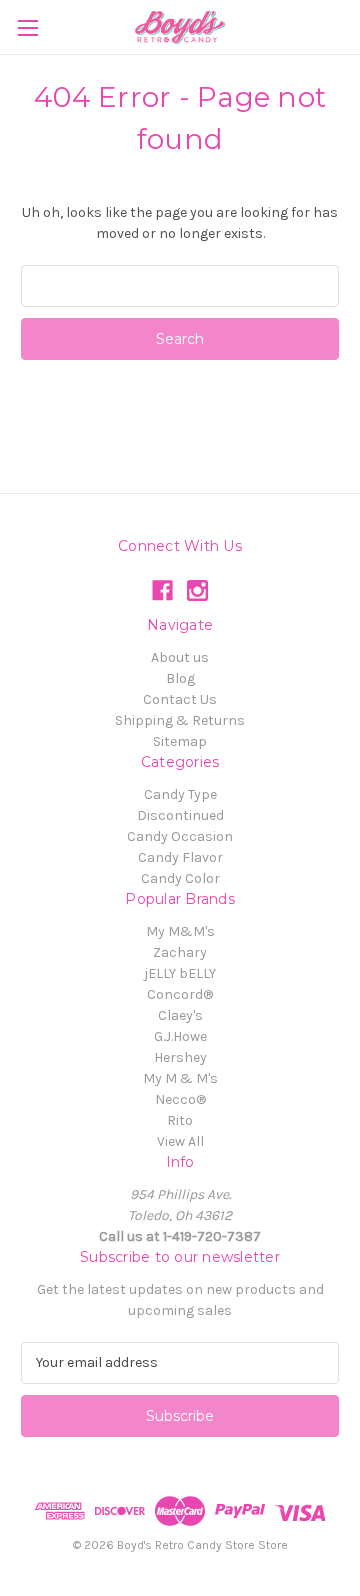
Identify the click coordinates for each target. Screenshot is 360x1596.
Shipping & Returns (180, 720)
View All (180, 1141)
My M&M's (180, 931)
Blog (180, 678)
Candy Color (180, 878)
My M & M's (180, 1078)
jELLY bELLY (180, 973)
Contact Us (180, 699)
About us (180, 657)
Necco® (180, 1099)
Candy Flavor (180, 857)
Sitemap (180, 741)
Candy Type (180, 794)
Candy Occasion (180, 836)
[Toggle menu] (27, 27)
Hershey (180, 1057)
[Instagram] (197, 590)
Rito (180, 1120)
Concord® (180, 994)
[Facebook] (162, 590)
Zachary (180, 952)
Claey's (180, 1015)
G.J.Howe (180, 1036)
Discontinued (180, 815)
